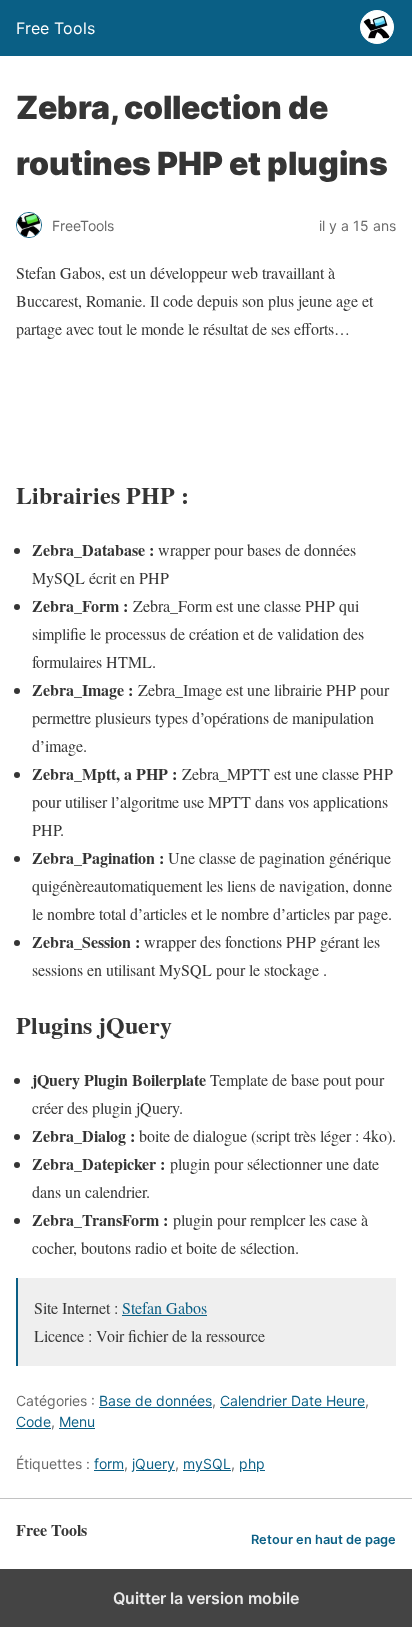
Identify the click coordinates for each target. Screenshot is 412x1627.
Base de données (155, 1400)
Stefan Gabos (164, 1307)
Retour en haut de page (323, 1539)
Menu (77, 1421)
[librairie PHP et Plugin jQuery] (206, 439)
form (109, 1463)
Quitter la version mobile (206, 1598)
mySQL (207, 1463)
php (252, 1463)
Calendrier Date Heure (292, 1400)
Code (33, 1421)
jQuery (153, 1463)
